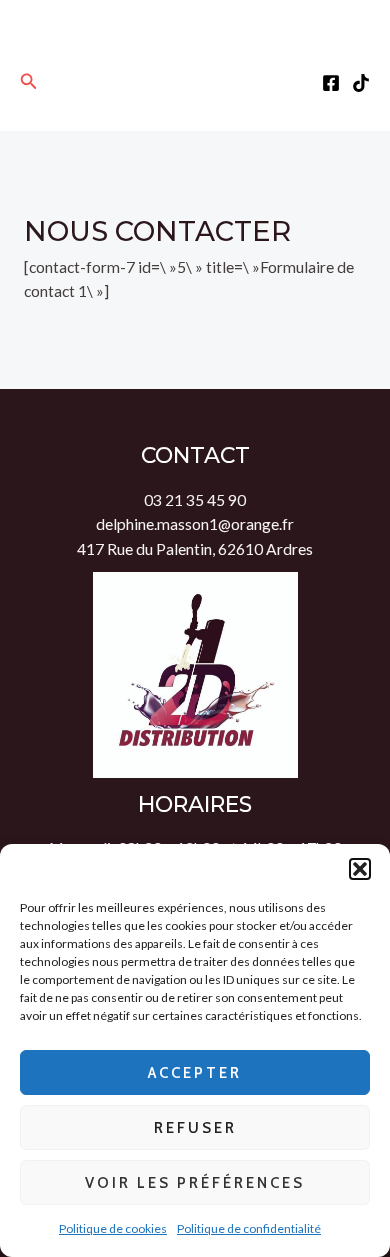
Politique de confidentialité (249, 1228)
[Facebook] (331, 83)
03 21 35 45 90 (195, 500)
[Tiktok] (361, 83)
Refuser (195, 1128)
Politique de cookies (113, 1228)
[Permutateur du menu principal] (195, 81)
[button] (360, 869)
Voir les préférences (195, 1183)
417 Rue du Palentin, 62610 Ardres (195, 549)
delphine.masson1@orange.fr (195, 524)
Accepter (195, 1073)
